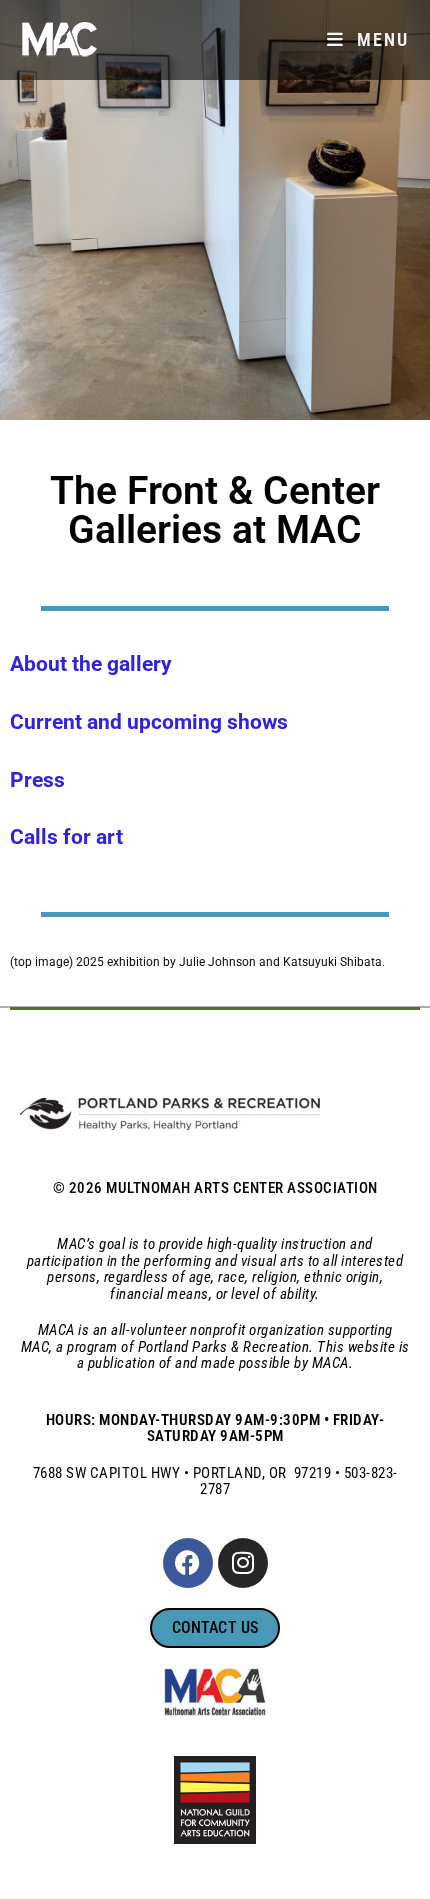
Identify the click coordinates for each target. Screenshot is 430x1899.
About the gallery (91, 664)
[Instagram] (243, 1563)
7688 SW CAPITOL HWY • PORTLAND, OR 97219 (182, 1473)
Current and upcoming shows (149, 722)
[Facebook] (188, 1563)
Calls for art (66, 837)
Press (37, 780)
